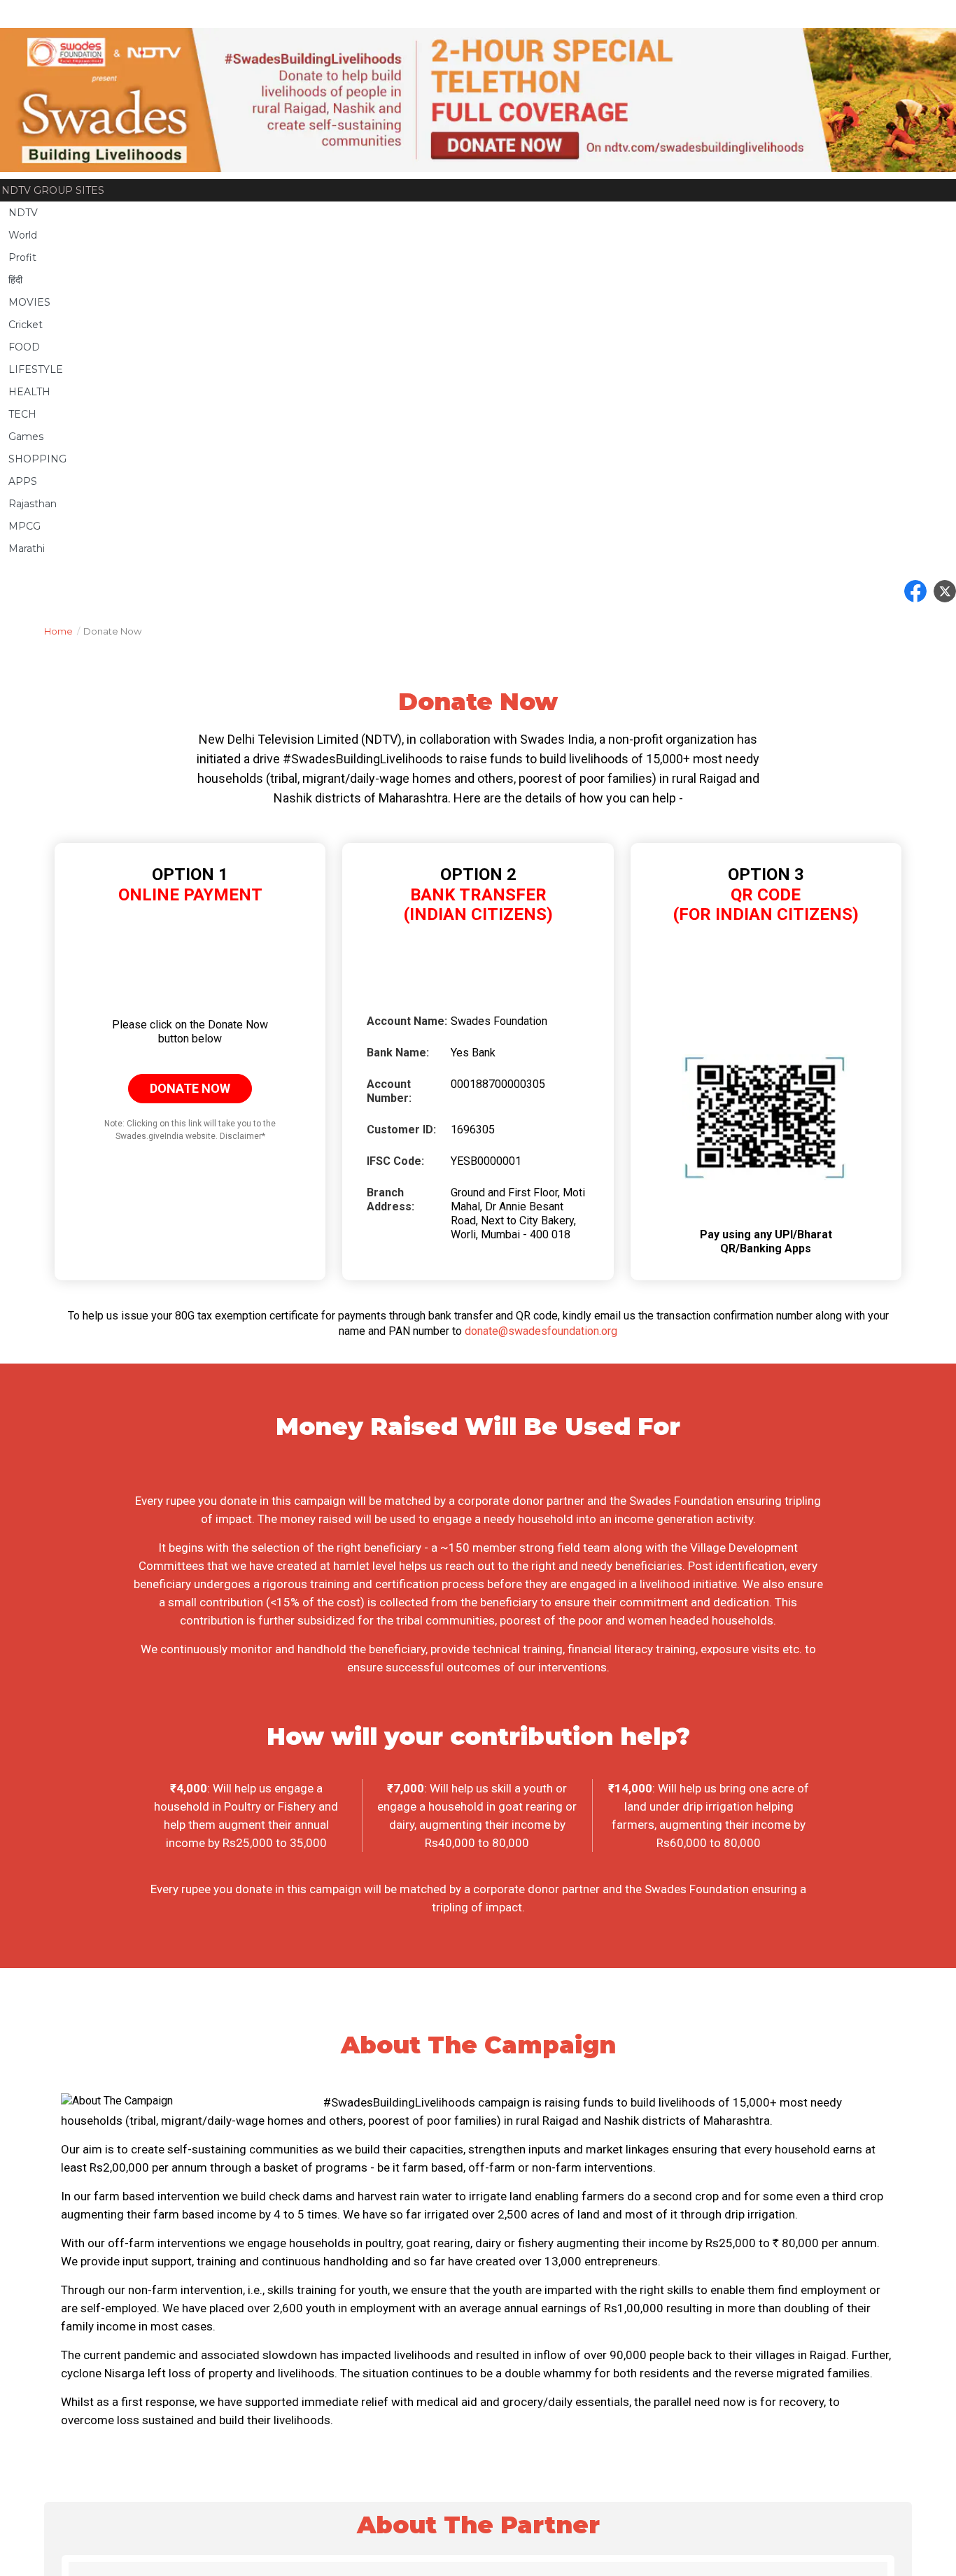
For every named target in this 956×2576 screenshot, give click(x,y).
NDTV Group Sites (53, 190)
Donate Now (190, 1088)
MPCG (24, 526)
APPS (23, 481)
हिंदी (15, 280)
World (23, 235)
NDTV (23, 213)
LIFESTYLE (36, 369)
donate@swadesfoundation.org (541, 1331)
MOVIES (29, 302)
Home (62, 631)
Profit (22, 257)
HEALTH (29, 392)
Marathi (27, 549)
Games (26, 437)
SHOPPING (37, 459)
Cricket (26, 325)
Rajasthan (33, 504)
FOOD (24, 347)
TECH (22, 414)
